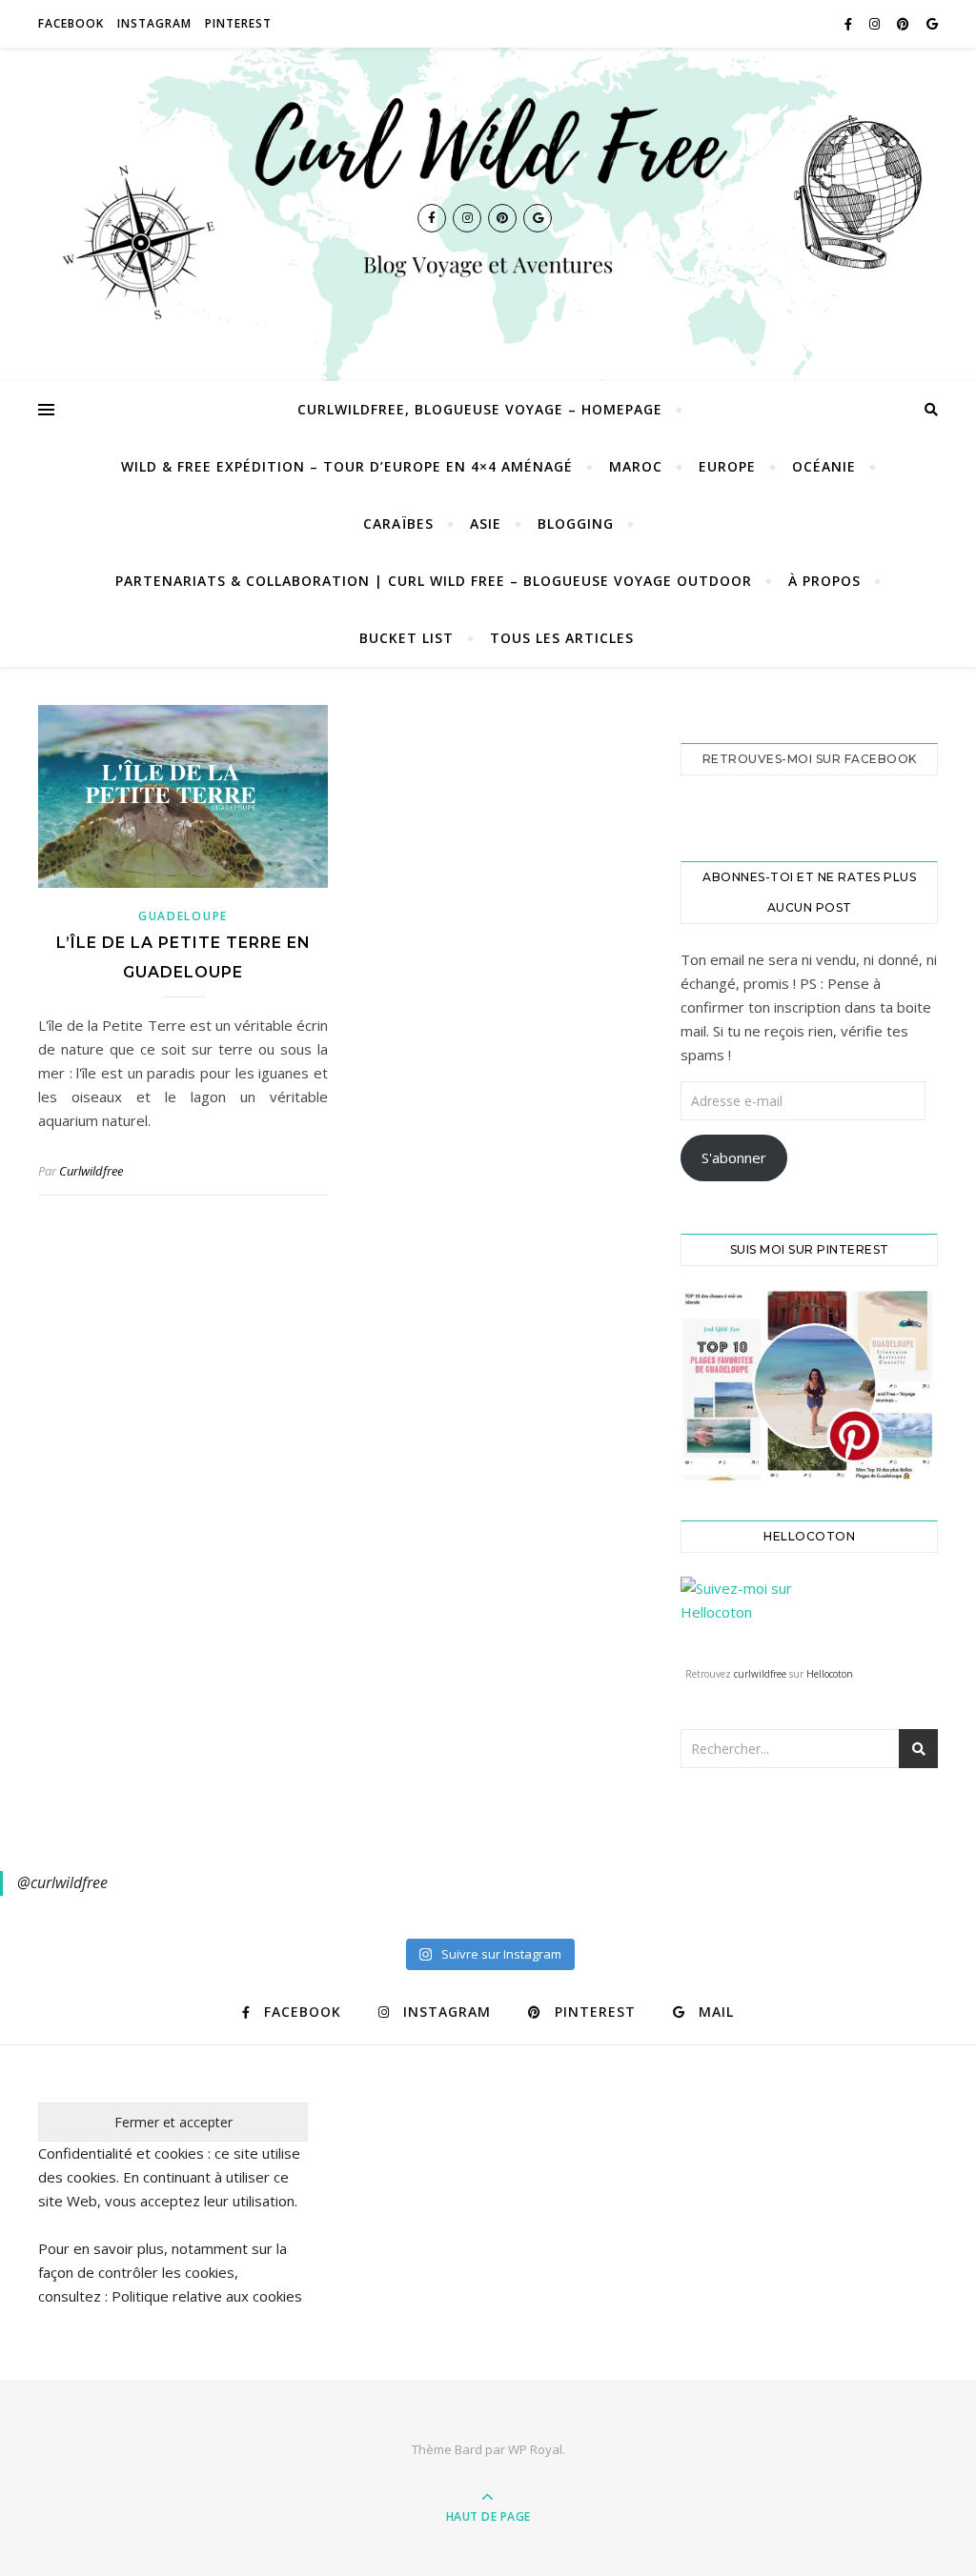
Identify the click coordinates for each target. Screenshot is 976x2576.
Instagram (154, 23)
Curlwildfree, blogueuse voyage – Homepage (480, 409)
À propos (824, 581)
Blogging (576, 523)
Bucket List (407, 638)
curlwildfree (760, 1674)
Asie (486, 523)
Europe (727, 466)
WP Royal (535, 2449)
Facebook (71, 23)
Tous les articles (562, 638)
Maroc (636, 466)
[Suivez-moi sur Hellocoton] (809, 1617)
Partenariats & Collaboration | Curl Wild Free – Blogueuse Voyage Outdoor (434, 581)
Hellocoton (830, 1674)
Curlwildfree (91, 1171)
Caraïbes (398, 523)
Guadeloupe (183, 916)
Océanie (824, 466)
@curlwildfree (62, 1882)
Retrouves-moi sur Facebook (810, 759)
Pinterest (238, 23)
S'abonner (734, 1157)
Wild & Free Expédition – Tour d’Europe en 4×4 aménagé (347, 466)
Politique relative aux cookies (207, 2296)
